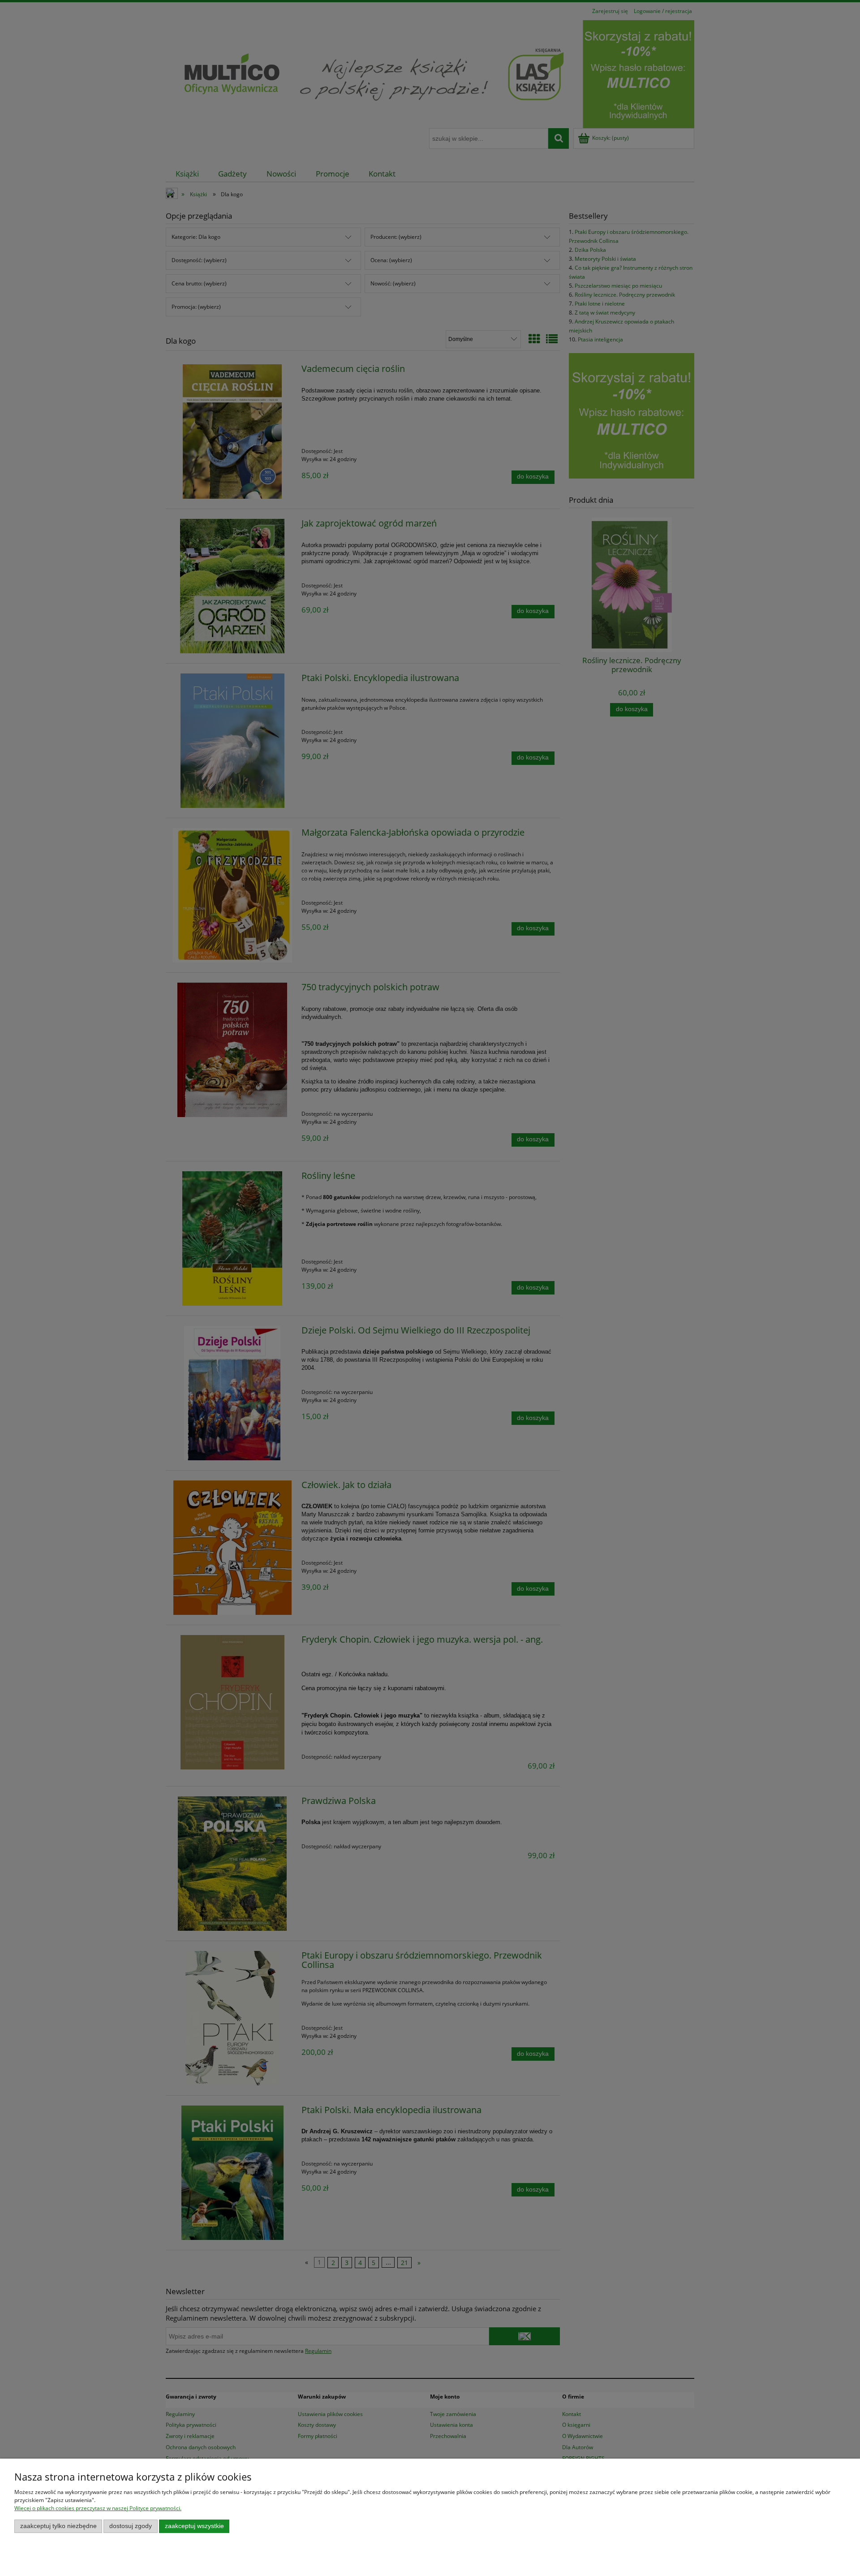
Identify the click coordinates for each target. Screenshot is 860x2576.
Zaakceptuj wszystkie (194, 2526)
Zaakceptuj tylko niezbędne (58, 2526)
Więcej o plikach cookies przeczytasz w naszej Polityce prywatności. (98, 2508)
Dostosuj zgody (131, 2526)
